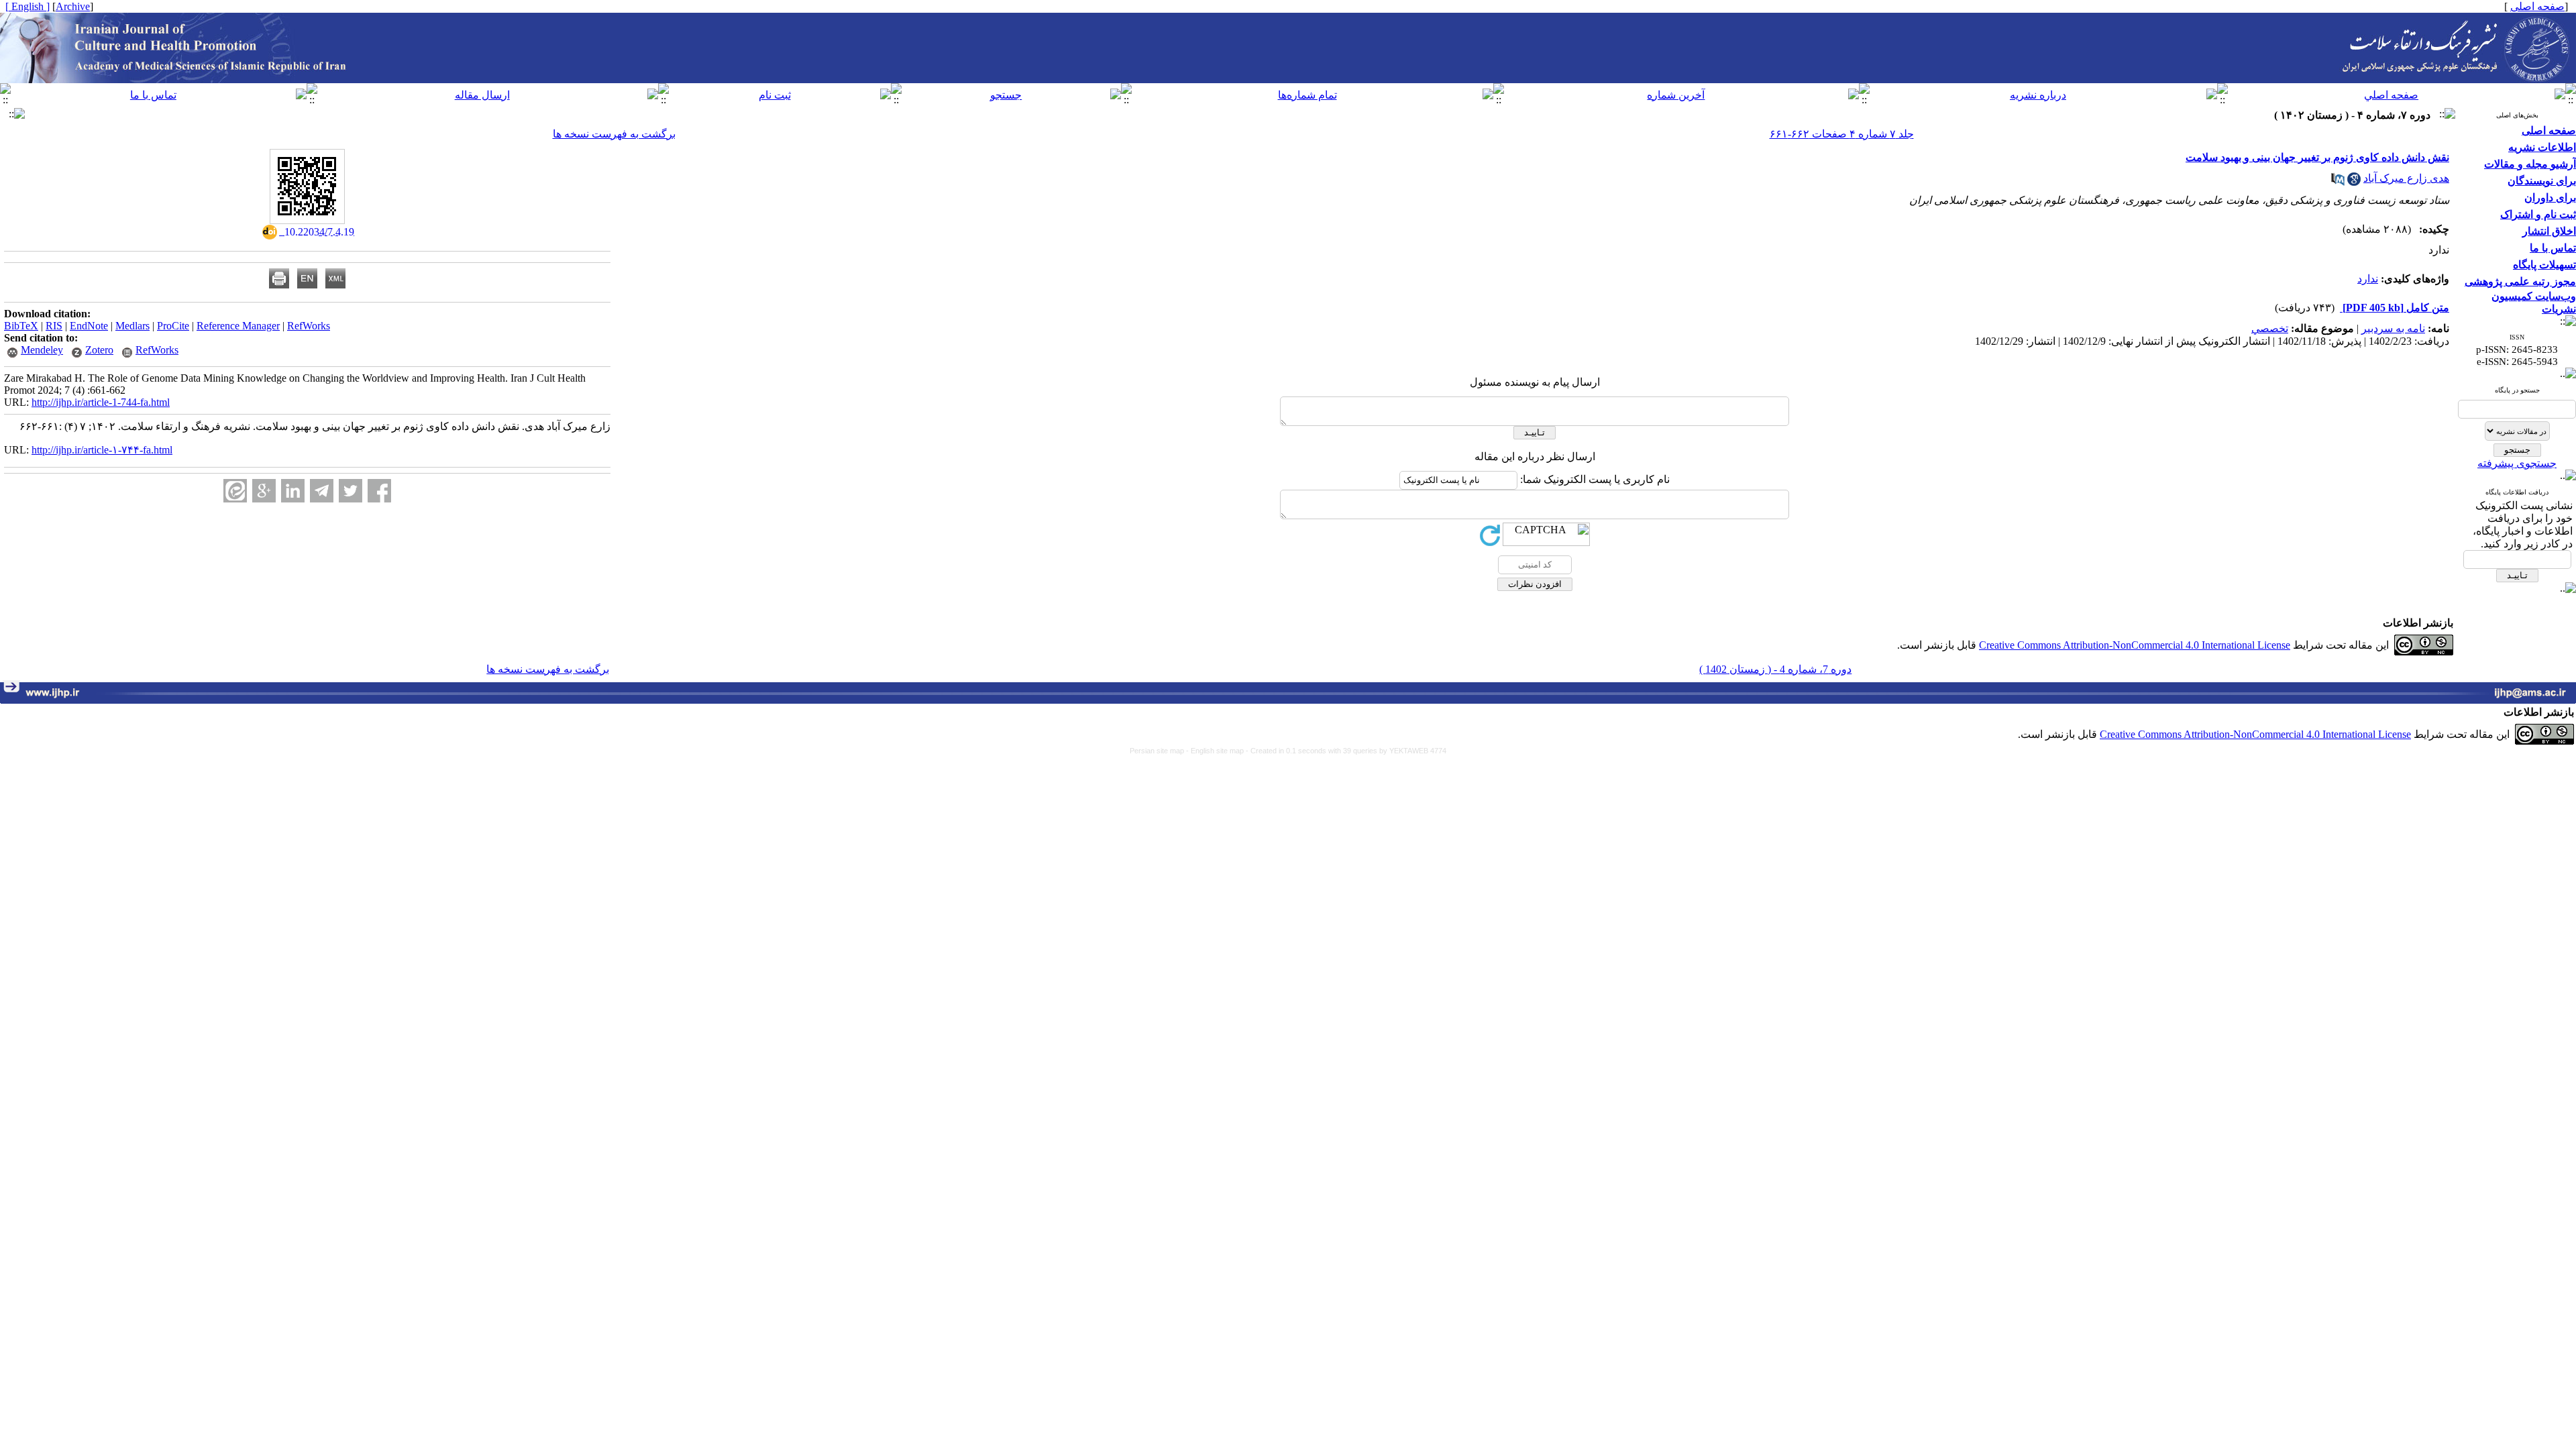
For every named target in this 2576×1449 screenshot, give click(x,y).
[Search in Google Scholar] (2354, 182)
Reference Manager (238, 326)
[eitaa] (235, 491)
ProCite (173, 326)
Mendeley (42, 350)
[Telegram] (322, 491)
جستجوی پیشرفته (2517, 463)
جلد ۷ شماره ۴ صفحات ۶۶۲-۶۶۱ (1842, 134)
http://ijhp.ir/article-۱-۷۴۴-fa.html (102, 450)
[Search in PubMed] (2338, 182)
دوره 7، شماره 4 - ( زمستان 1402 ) (1775, 669)
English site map (1218, 751)
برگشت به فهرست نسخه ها (614, 134)
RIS (54, 326)
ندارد (2368, 279)
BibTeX (21, 326)
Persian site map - (1160, 751)
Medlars (132, 326)
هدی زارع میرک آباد (2406, 178)
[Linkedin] (293, 491)
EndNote (89, 326)
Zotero (99, 350)
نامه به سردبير (2393, 328)
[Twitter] (351, 491)
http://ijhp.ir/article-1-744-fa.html (101, 402)
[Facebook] (379, 491)
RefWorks (309, 326)
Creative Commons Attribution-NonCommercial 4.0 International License (2135, 645)
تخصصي (2270, 328)
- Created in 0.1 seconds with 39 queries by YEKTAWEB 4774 (1346, 751)
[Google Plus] (264, 491)
